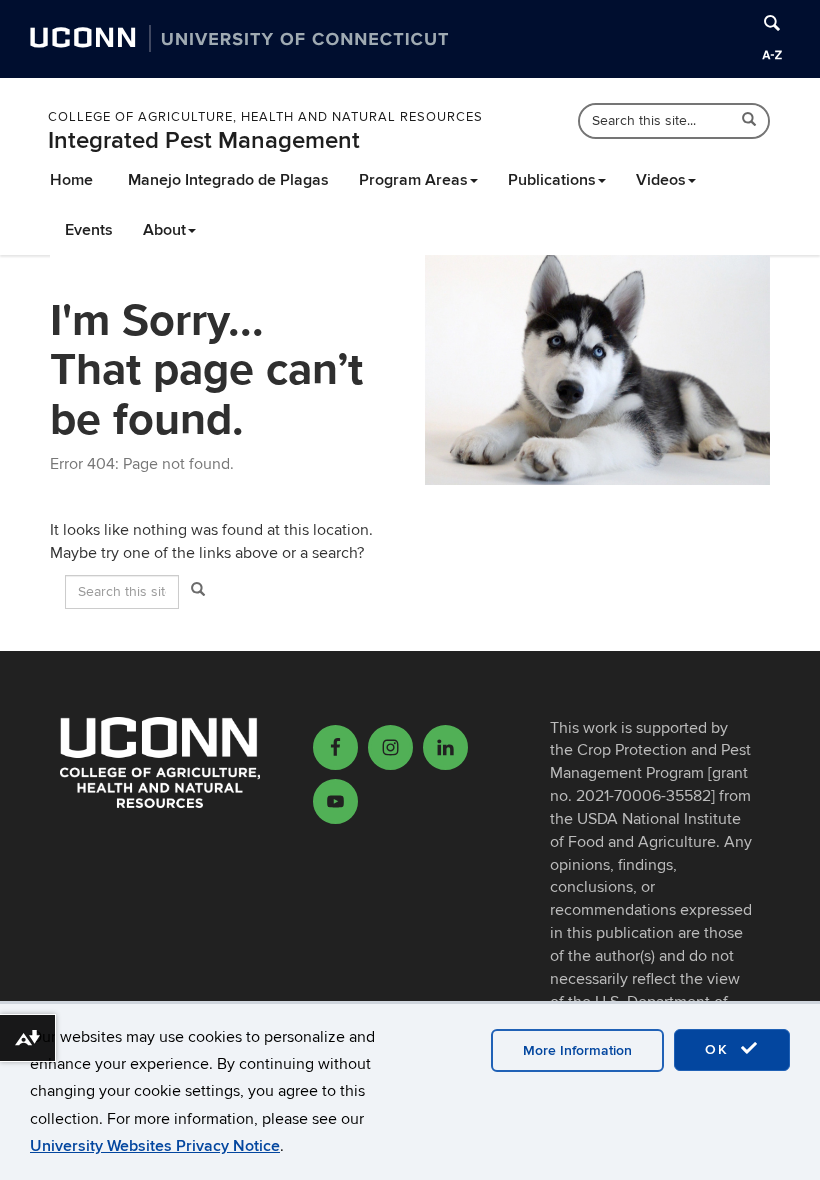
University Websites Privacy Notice (155, 1146)
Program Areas (413, 180)
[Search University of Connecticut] (772, 23)
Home (71, 180)
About (164, 230)
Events (89, 230)
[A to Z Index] (772, 55)
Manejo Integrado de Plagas (228, 180)
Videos (661, 180)
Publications (552, 180)
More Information (577, 1050)
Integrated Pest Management (204, 140)
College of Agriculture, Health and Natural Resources (265, 117)
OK (720, 1049)
